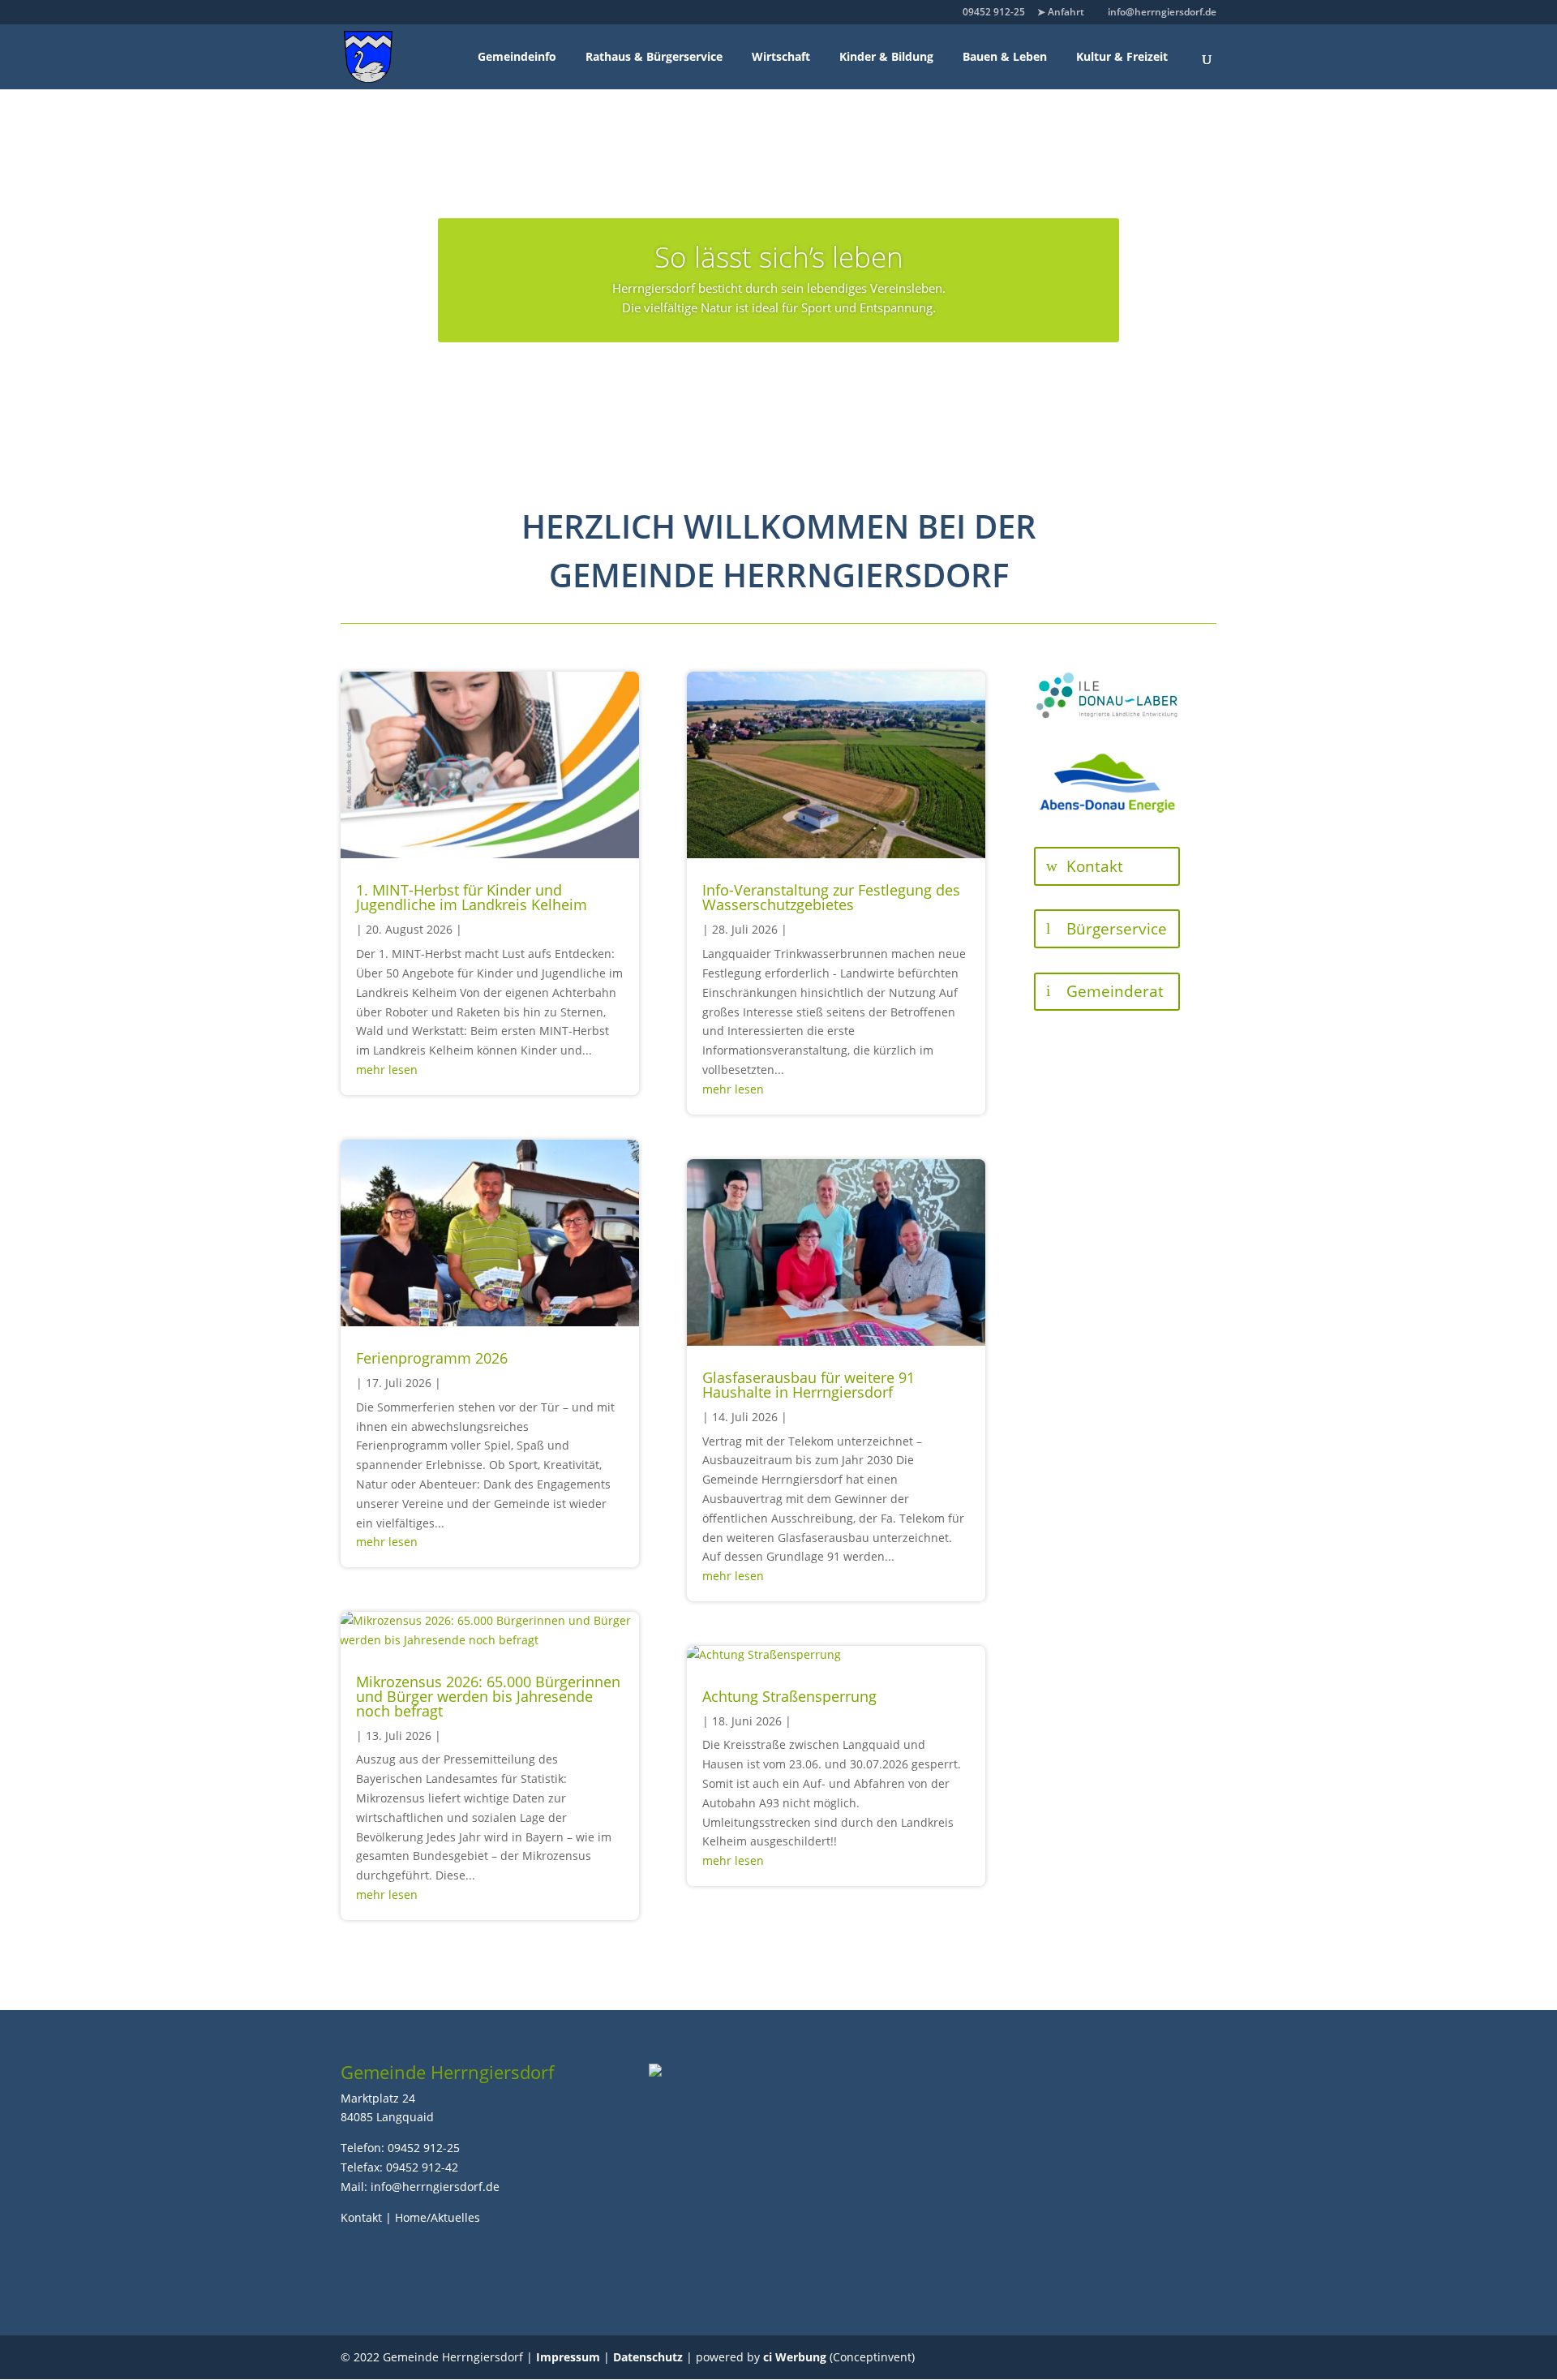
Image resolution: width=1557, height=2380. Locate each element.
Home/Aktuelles (438, 2217)
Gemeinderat (1115, 991)
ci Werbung (795, 2357)
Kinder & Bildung (886, 56)
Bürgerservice (1117, 929)
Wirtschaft (781, 56)
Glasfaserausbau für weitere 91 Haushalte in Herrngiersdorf (809, 1385)
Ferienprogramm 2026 (432, 1358)
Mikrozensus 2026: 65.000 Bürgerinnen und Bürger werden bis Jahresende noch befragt (488, 1696)
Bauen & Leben (1005, 56)
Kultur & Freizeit (1122, 56)
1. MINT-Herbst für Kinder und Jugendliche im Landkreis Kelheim (472, 897)
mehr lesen (387, 1070)
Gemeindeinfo (517, 56)
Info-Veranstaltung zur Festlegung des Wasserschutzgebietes (831, 897)
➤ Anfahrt (1061, 12)
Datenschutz (648, 2357)
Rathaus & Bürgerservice (654, 56)
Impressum (568, 2357)
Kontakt (1095, 866)
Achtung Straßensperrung (789, 1696)
